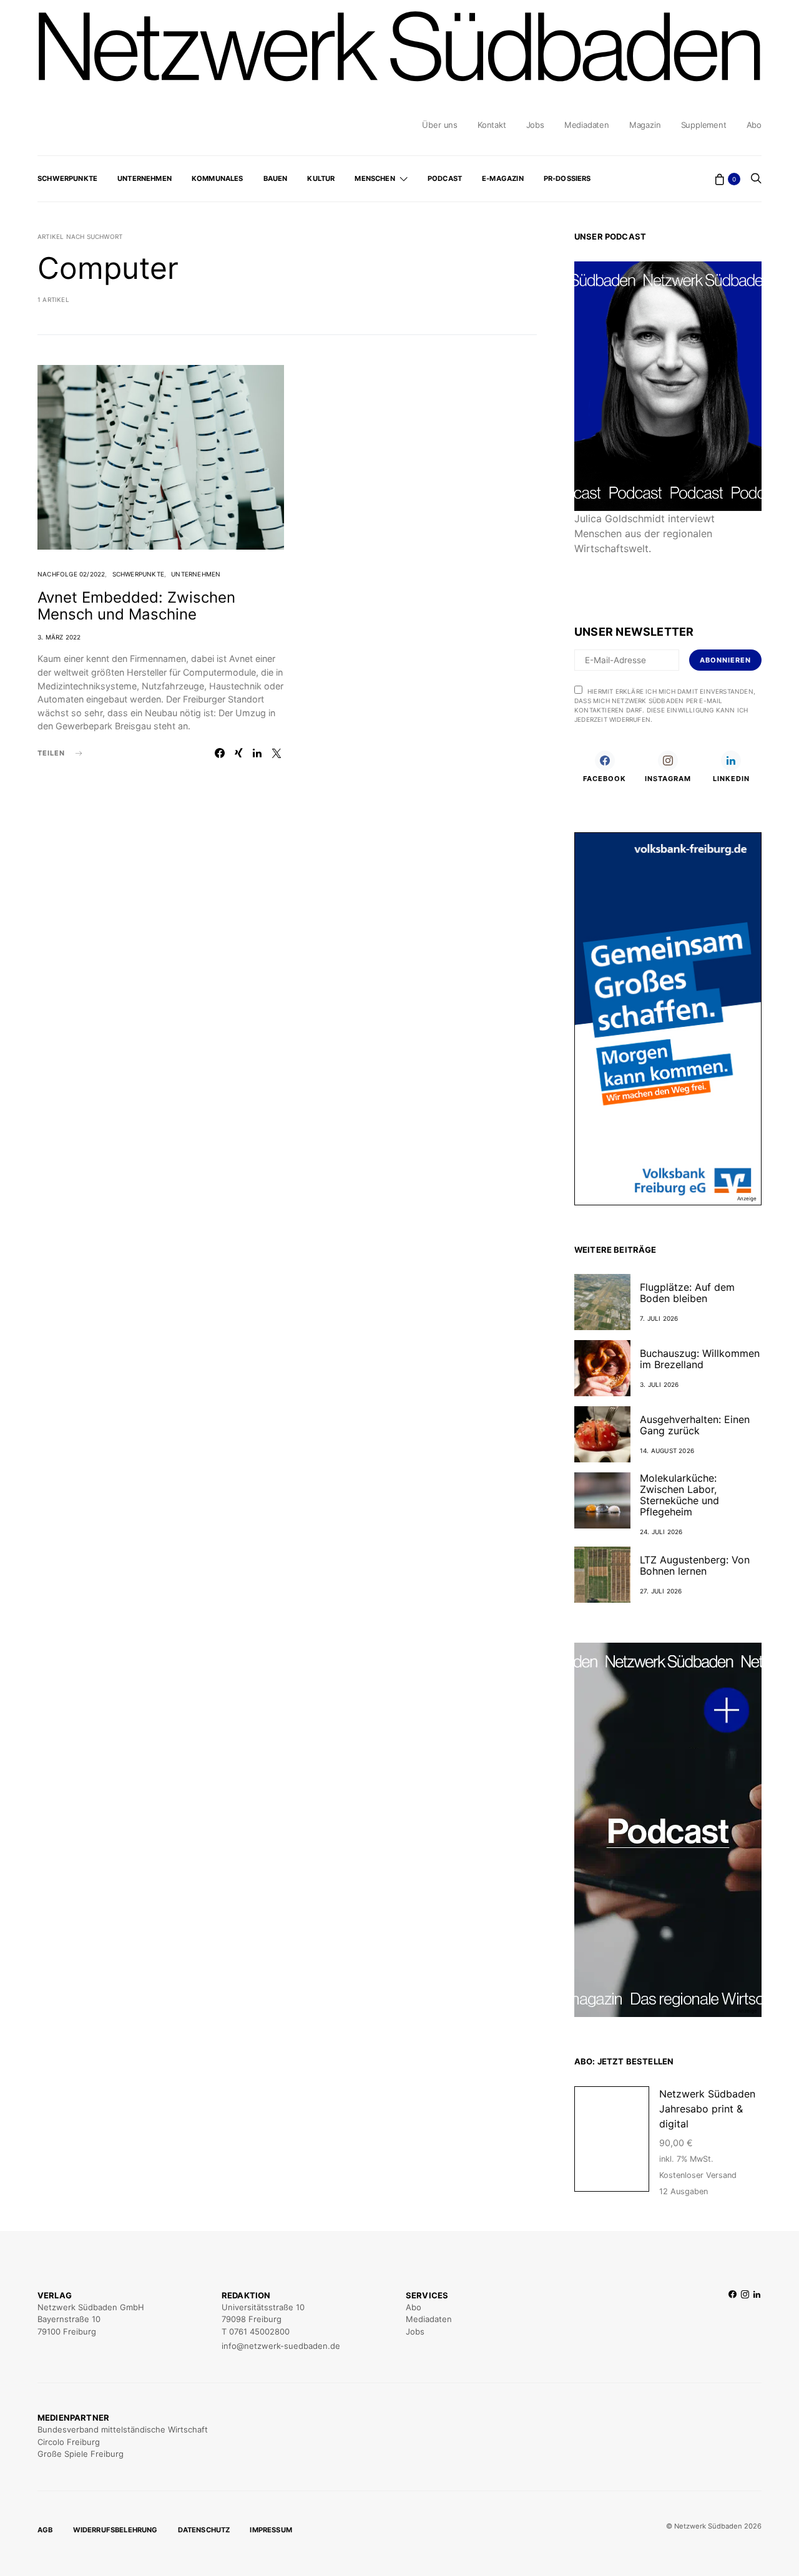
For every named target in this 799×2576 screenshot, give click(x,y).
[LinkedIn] (757, 2321)
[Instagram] (745, 2321)
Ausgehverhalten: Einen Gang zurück (695, 1425)
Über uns (439, 125)
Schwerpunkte (67, 178)
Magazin (645, 125)
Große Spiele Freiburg (81, 2454)
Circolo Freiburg (69, 2442)
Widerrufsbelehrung (115, 2530)
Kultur (321, 178)
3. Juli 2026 (659, 1384)
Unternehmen (145, 178)
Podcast (445, 178)
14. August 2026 (667, 1451)
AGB (45, 2530)
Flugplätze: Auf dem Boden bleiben (687, 1293)
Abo (754, 125)
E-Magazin (503, 178)
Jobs (535, 125)
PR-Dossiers (567, 178)
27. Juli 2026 (661, 1591)
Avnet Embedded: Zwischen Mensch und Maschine (136, 606)
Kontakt (492, 125)
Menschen (375, 178)
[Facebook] (733, 2321)
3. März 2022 (59, 637)
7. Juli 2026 (659, 1318)
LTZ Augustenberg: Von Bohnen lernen (695, 1565)
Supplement (704, 125)
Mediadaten (587, 125)
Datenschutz (204, 2530)
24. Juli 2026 (661, 1532)
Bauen (276, 178)
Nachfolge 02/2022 (71, 574)
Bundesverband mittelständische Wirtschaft (123, 2429)
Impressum (271, 2530)
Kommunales (218, 178)
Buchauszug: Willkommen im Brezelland (700, 1359)
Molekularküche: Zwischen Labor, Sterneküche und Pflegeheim (679, 1495)
